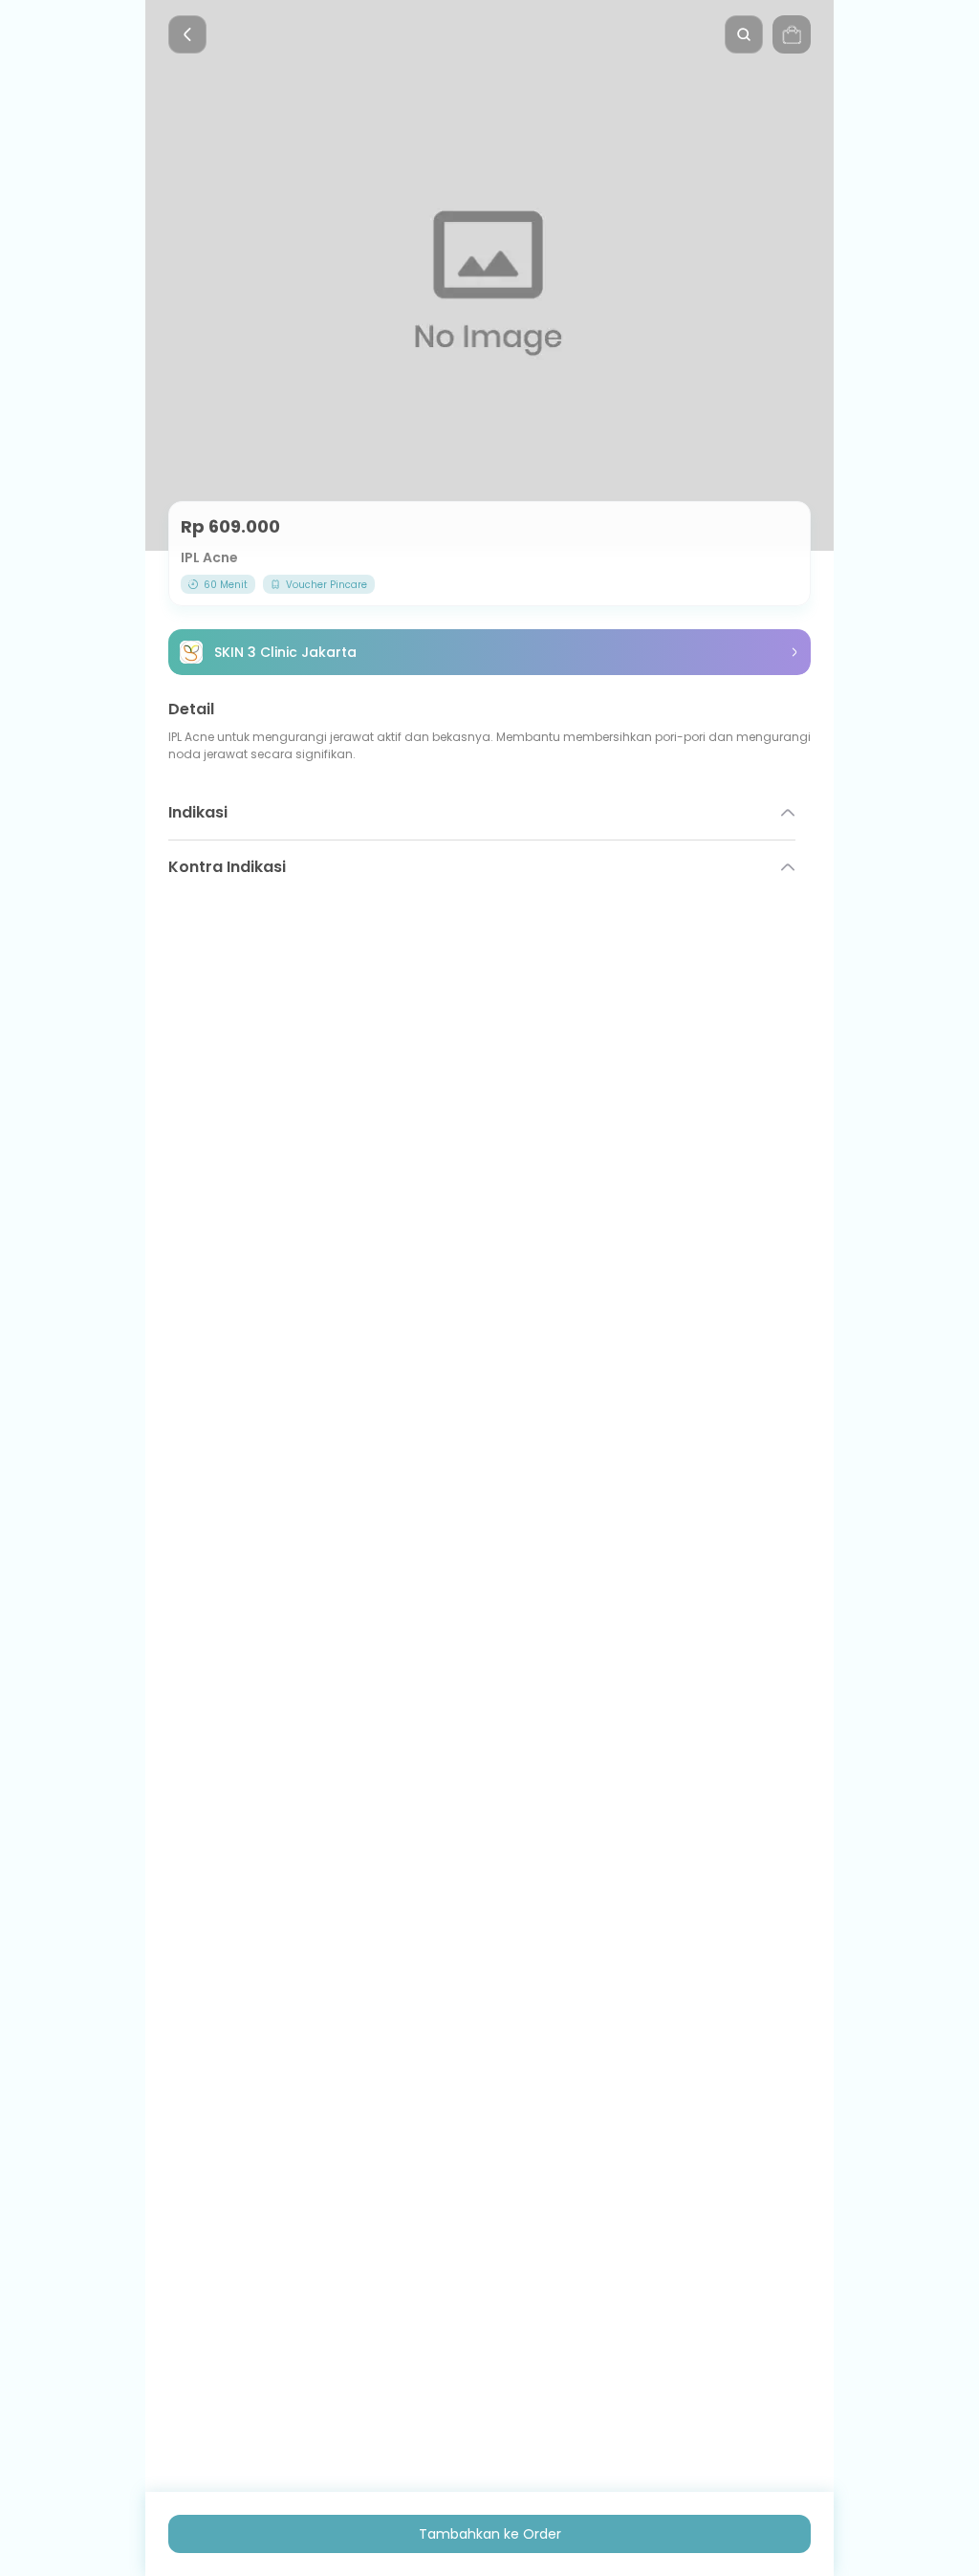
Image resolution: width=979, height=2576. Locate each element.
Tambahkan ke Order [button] (490, 2534)
